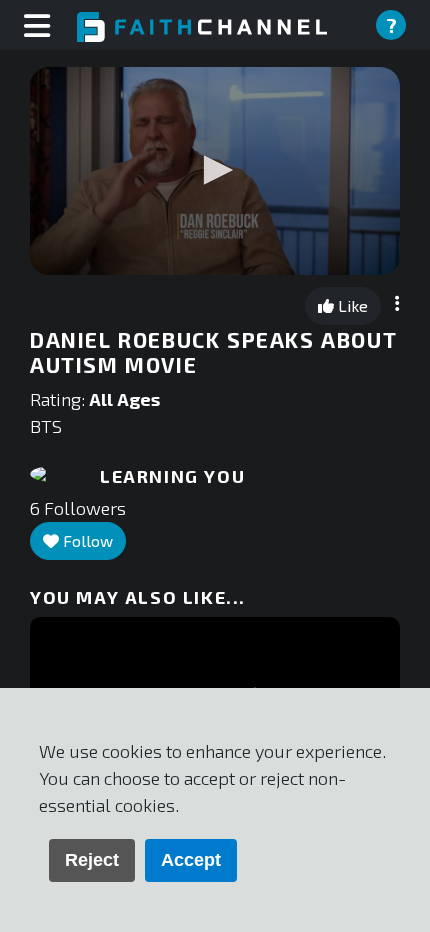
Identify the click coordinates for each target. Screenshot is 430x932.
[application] (215, 171)
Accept (191, 860)
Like (351, 305)
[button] (215, 170)
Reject (92, 860)
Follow (86, 540)
